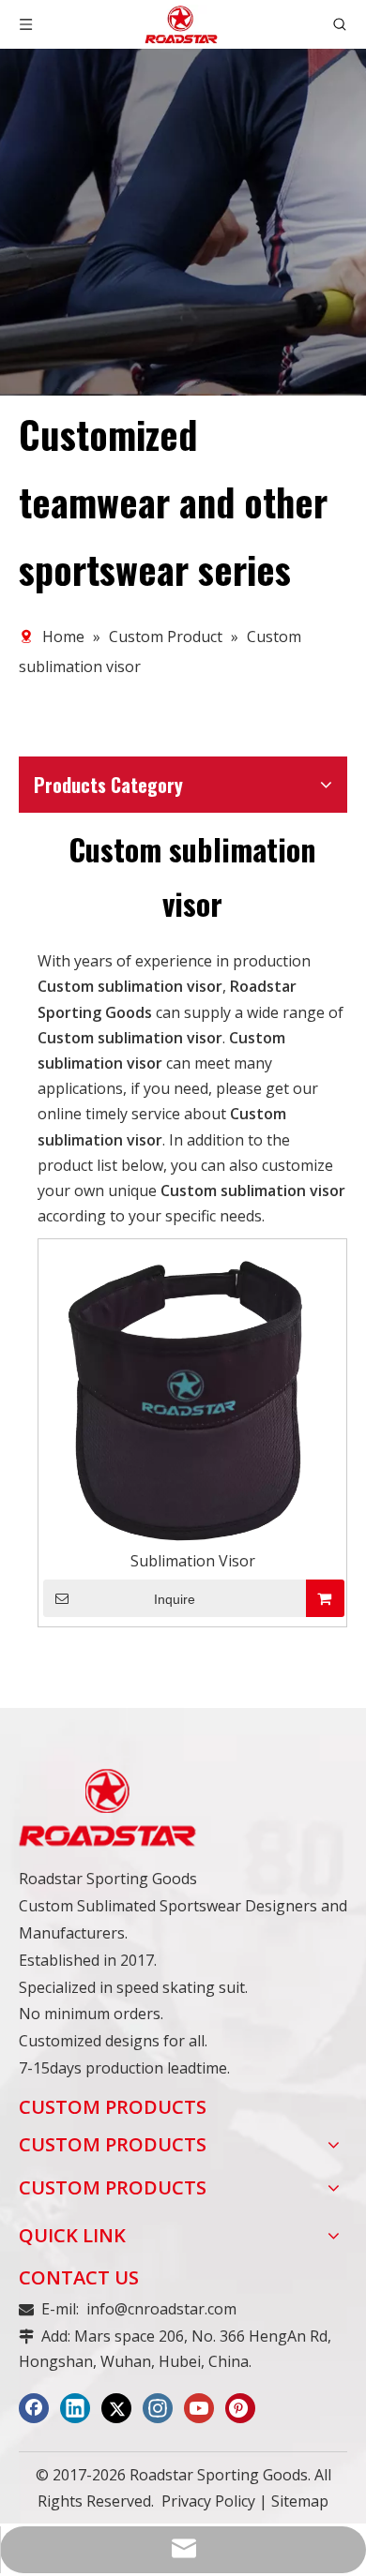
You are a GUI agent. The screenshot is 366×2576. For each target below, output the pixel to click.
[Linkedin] (75, 2408)
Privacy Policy (208, 2501)
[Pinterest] (240, 2408)
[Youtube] (199, 2408)
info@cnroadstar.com (161, 2309)
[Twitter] (116, 2408)
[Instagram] (158, 2408)
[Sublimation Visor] (192, 1400)
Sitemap (300, 2501)
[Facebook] (34, 2408)
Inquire (175, 1599)
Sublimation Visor (193, 1561)
